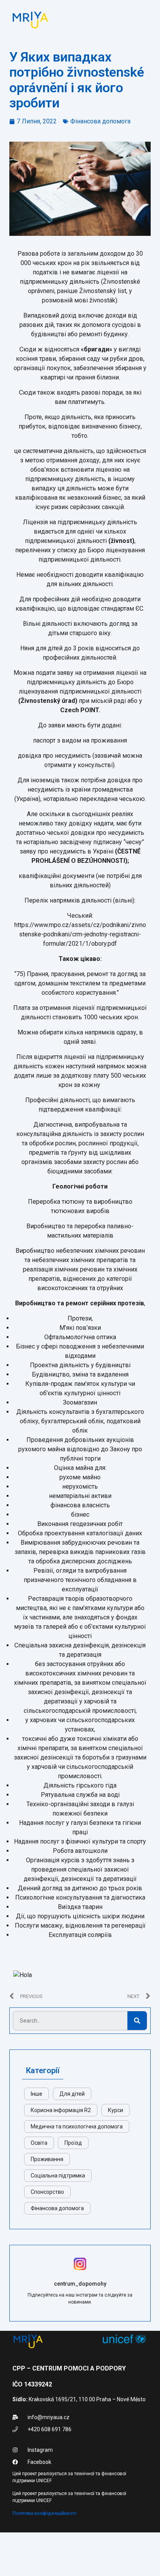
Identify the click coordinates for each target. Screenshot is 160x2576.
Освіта (39, 2143)
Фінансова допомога (100, 121)
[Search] (137, 2021)
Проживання (47, 2159)
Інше (37, 2094)
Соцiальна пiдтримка (58, 2176)
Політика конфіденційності (44, 2513)
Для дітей (72, 2094)
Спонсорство (47, 2192)
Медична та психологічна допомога (77, 2126)
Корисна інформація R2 (61, 2110)
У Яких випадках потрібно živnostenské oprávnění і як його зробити (77, 80)
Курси (116, 2110)
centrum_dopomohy (80, 2284)
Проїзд (73, 2143)
